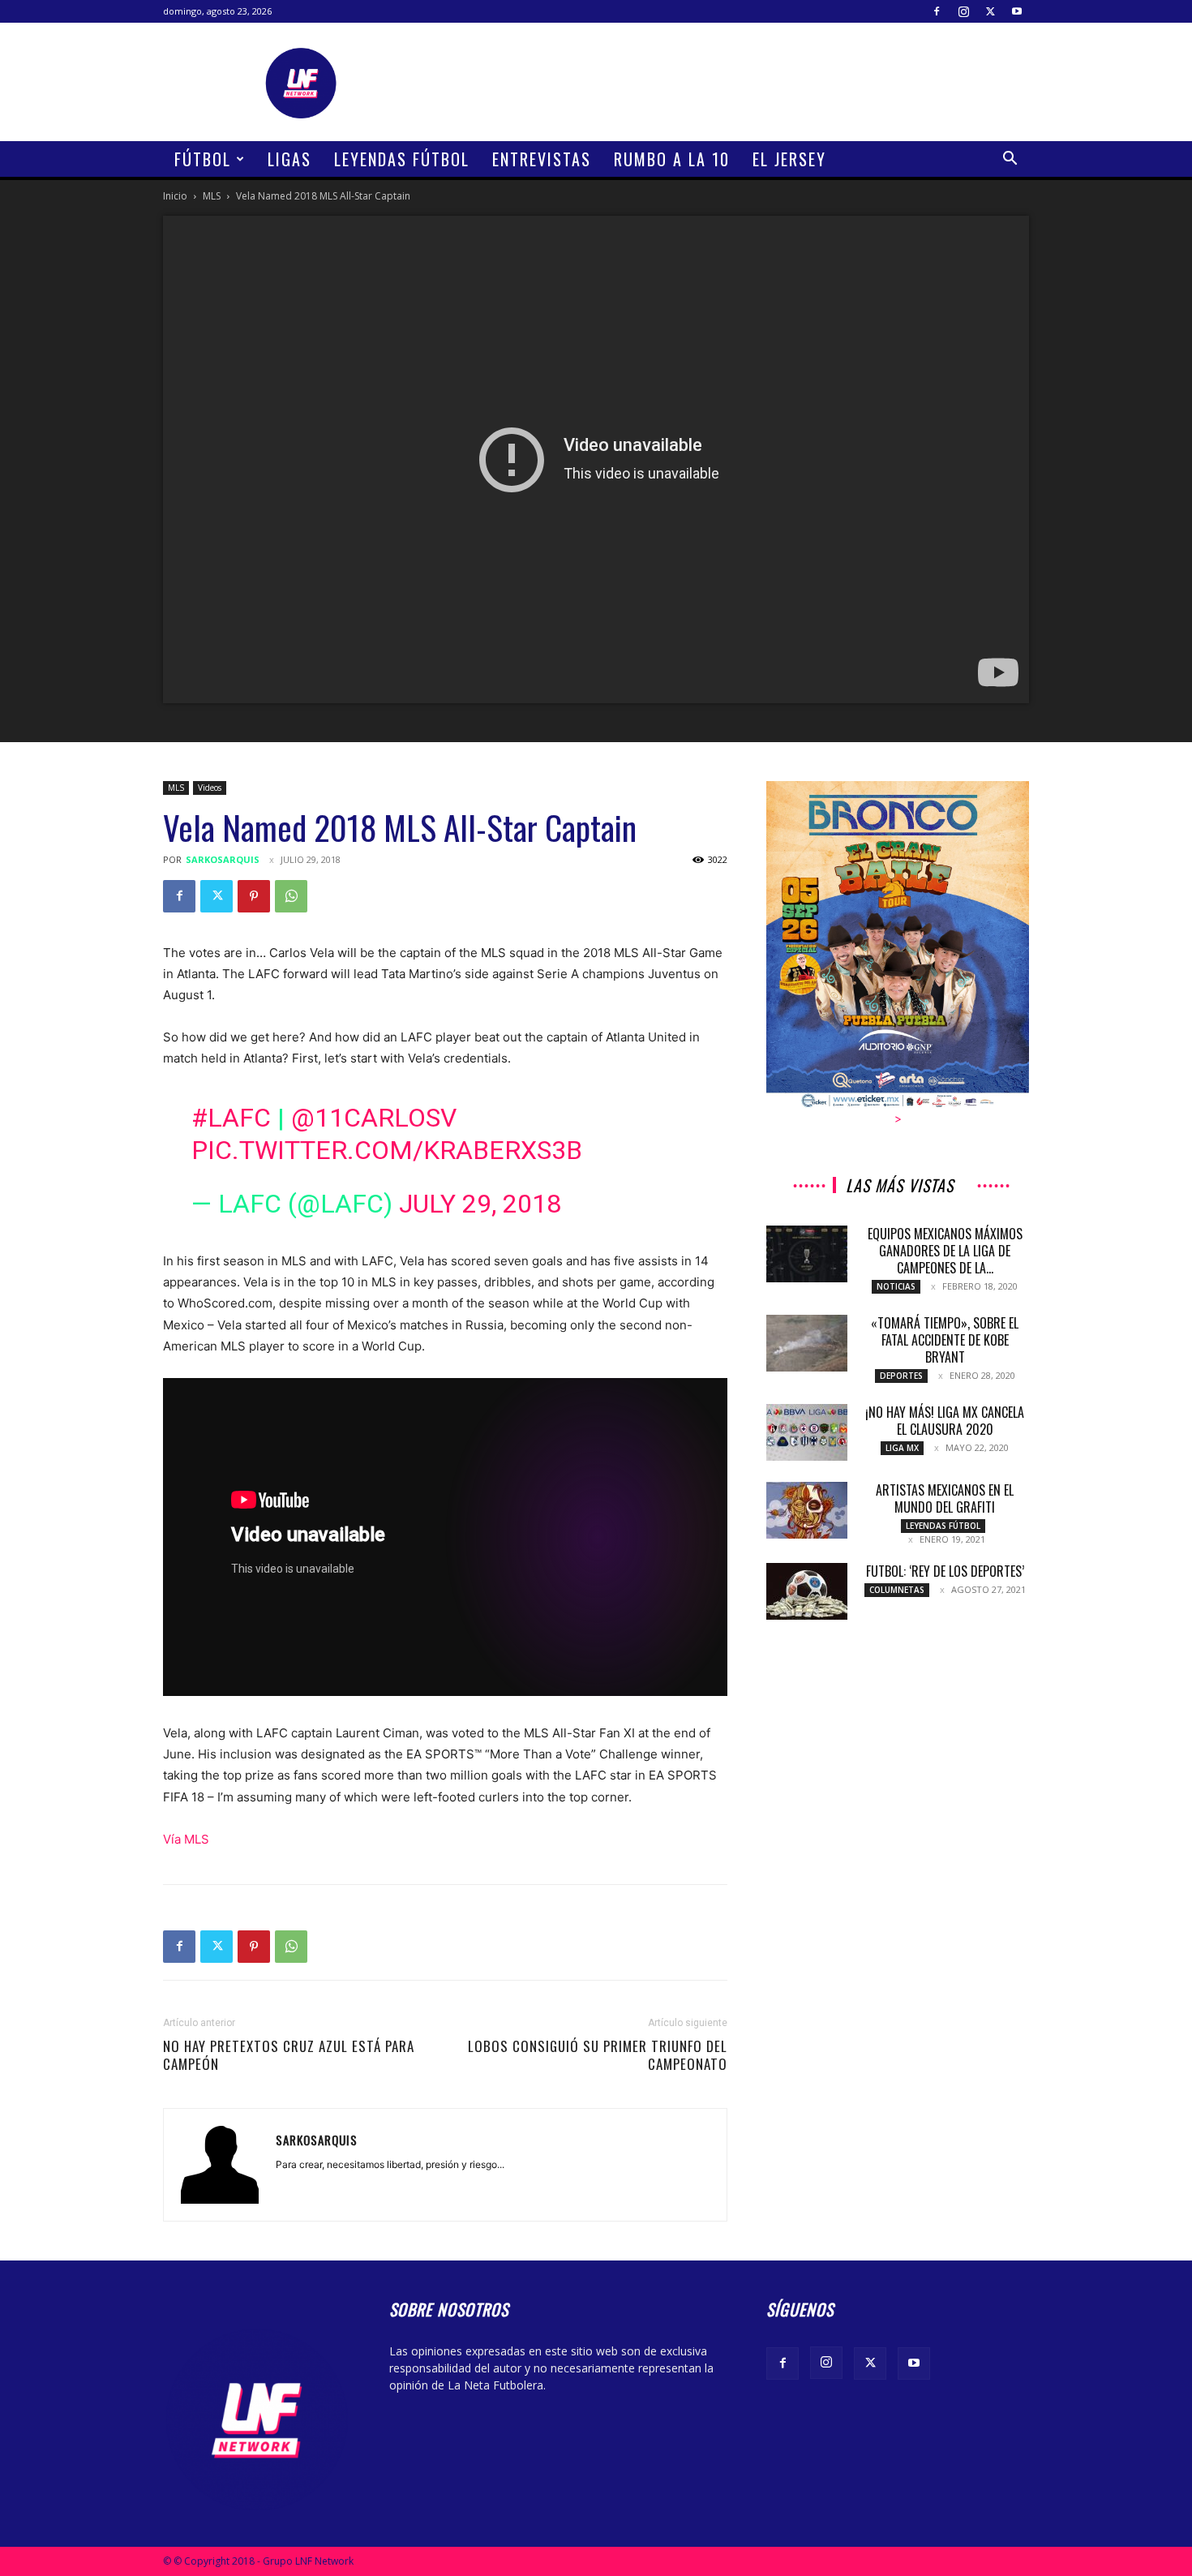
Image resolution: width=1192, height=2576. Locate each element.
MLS (212, 196)
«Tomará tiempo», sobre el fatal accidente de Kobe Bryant (945, 1340)
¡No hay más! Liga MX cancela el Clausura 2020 (945, 1421)
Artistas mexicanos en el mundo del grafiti (945, 1498)
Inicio (175, 196)
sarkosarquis (223, 859)
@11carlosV (374, 1118)
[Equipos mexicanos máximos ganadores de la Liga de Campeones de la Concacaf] (807, 1254)
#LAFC (231, 1118)
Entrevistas (542, 159)
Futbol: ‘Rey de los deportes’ (945, 1571)
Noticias (896, 1286)
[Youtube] (1017, 11)
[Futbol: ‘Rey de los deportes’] (807, 1591)
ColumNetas (897, 1590)
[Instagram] (963, 11)
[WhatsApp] (291, 896)
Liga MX (902, 1448)
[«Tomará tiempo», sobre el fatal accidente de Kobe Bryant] (807, 1343)
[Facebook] (937, 11)
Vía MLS (189, 1839)
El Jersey (789, 159)
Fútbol (203, 159)
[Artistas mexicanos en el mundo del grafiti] (807, 1510)
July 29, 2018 (480, 1204)
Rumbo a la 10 (672, 159)
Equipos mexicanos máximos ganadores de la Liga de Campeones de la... (945, 1251)
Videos (210, 788)
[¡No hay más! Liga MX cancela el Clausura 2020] (807, 1432)
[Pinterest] (254, 896)
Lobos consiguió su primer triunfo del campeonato (598, 2055)
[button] (1010, 160)
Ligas (289, 159)
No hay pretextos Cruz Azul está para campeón (289, 2055)
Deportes (901, 1376)
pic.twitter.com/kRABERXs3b (387, 1150)
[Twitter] (990, 11)
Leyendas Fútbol (402, 159)
